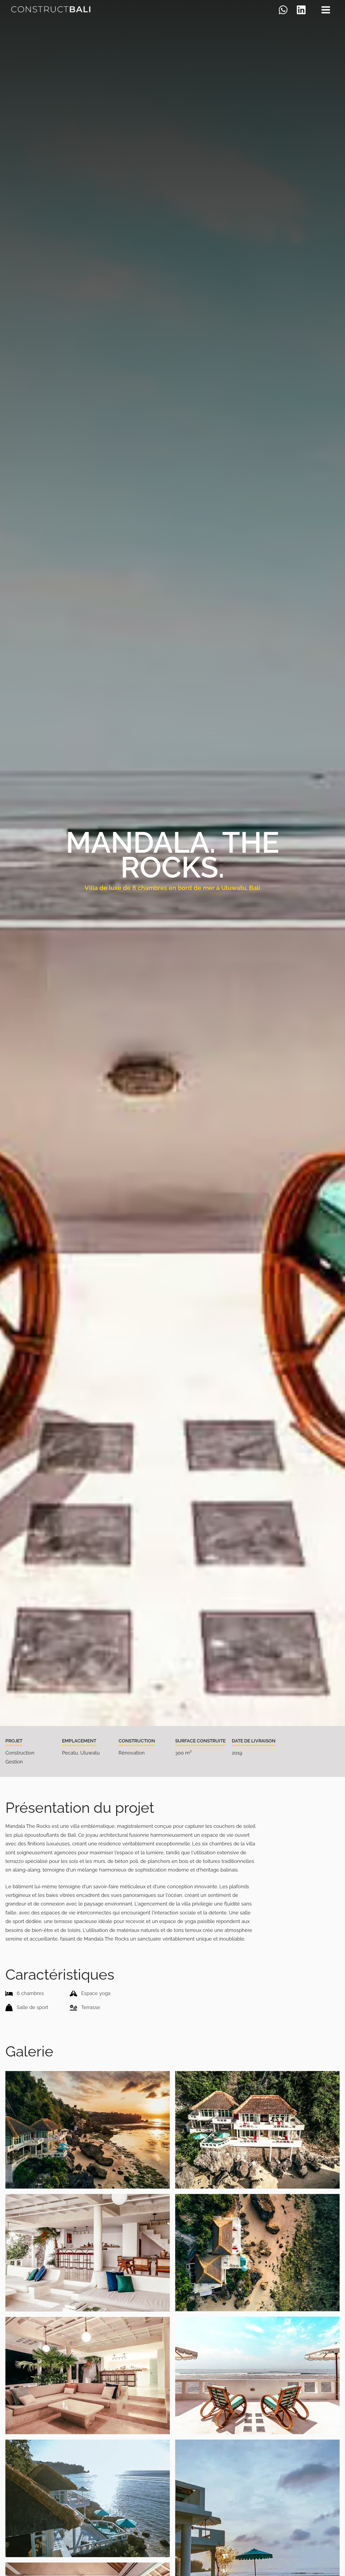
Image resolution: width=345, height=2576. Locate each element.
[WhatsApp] (283, 10)
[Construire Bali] (51, 9)
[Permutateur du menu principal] (326, 10)
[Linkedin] (301, 10)
